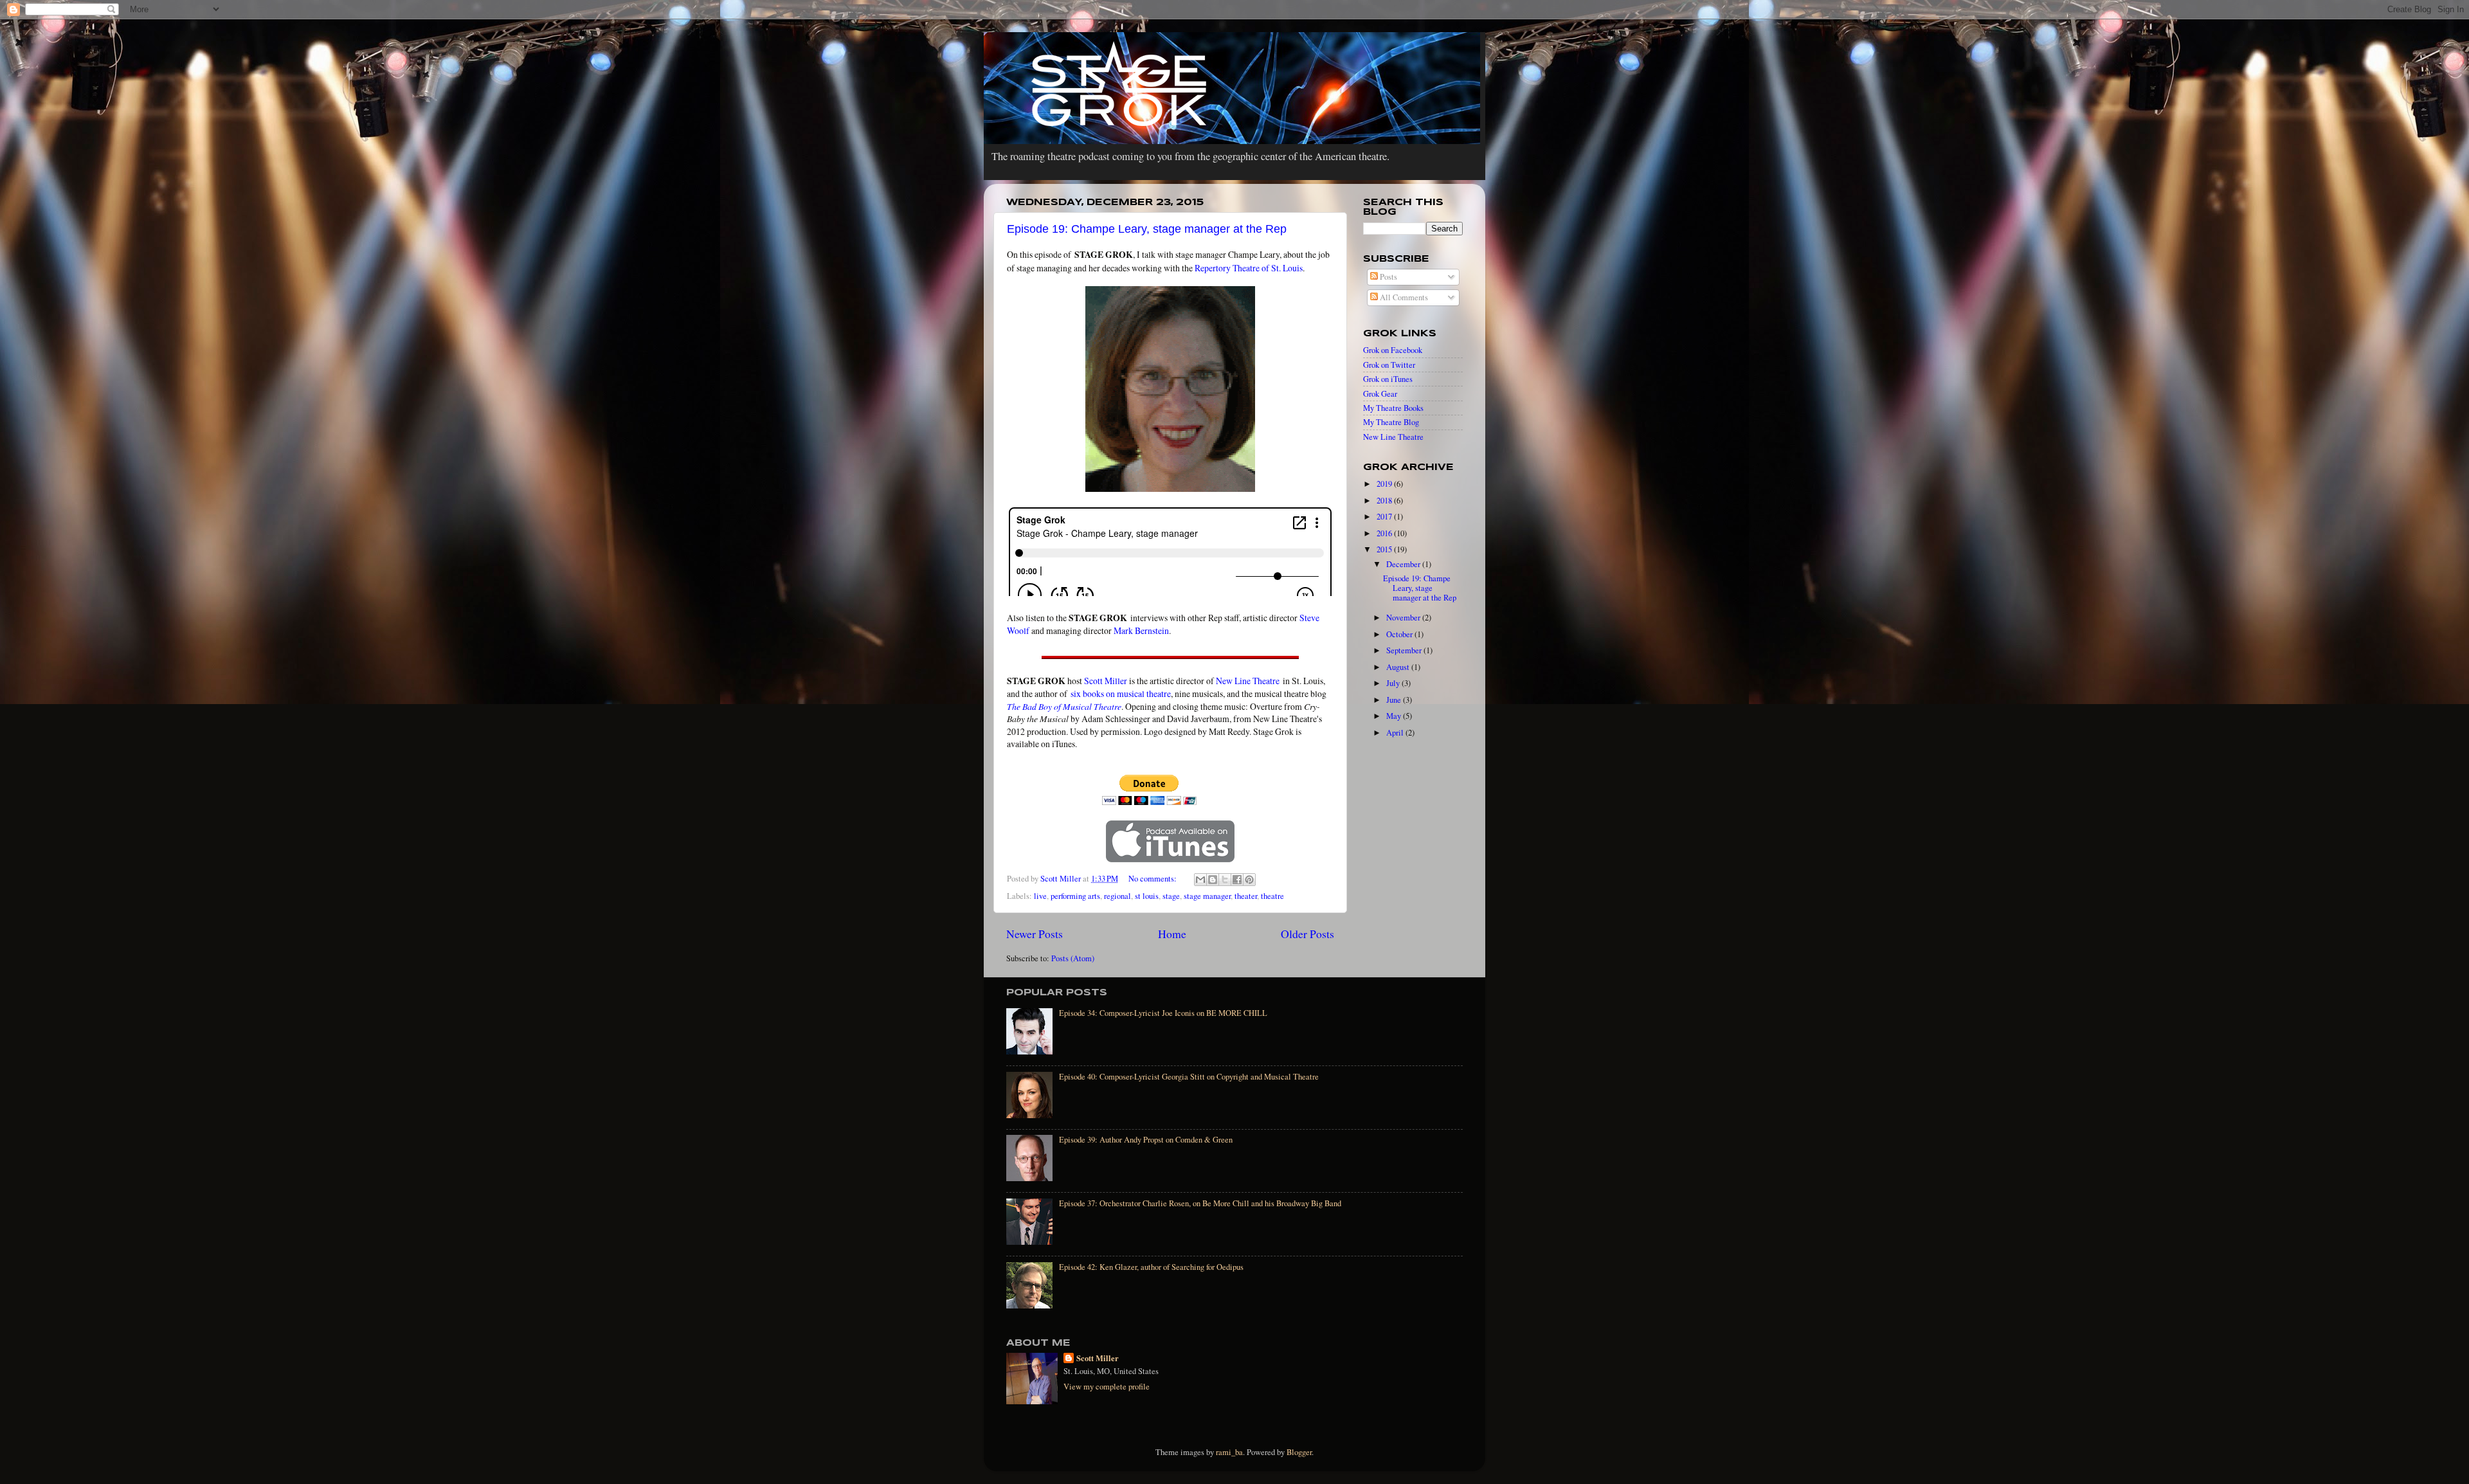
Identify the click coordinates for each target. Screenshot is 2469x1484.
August (1399, 667)
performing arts (1075, 896)
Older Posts (1307, 934)
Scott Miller (1106, 681)
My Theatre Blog (1391, 422)
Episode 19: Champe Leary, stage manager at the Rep (1147, 229)
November (1404, 618)
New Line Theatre (1248, 681)
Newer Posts (1035, 934)
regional (1117, 896)
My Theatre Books (1393, 408)
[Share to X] (1225, 880)
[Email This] (1200, 880)
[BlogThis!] (1213, 880)
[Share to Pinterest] (1249, 880)
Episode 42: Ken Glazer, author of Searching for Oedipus (1151, 1267)
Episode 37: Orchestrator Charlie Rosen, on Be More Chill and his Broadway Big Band (1200, 1203)
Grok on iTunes (1388, 379)
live (1040, 896)
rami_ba (1229, 1452)
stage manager (1207, 896)
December (1404, 564)
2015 (1385, 549)
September (1405, 650)
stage (1171, 896)
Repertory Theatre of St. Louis (1249, 268)
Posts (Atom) (1073, 958)
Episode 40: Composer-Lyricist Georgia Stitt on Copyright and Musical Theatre (1189, 1077)
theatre (1272, 896)
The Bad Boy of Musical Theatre (1064, 706)
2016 (1385, 533)
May (1395, 716)
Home (1172, 934)
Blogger (1299, 1452)
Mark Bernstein (1141, 630)
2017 (1385, 517)
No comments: (1153, 879)
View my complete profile (1107, 1387)
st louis (1147, 896)
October (1400, 634)
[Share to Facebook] (1237, 880)
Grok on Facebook (1393, 350)
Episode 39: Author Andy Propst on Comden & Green (1146, 1140)
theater (1246, 896)
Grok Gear (1380, 394)
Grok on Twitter (1389, 365)
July (1394, 683)
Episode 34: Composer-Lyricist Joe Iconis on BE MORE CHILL (1163, 1013)
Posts (1388, 277)
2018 (1385, 501)
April (1396, 733)
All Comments (1403, 297)
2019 (1385, 484)
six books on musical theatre (1121, 693)
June (1395, 700)
